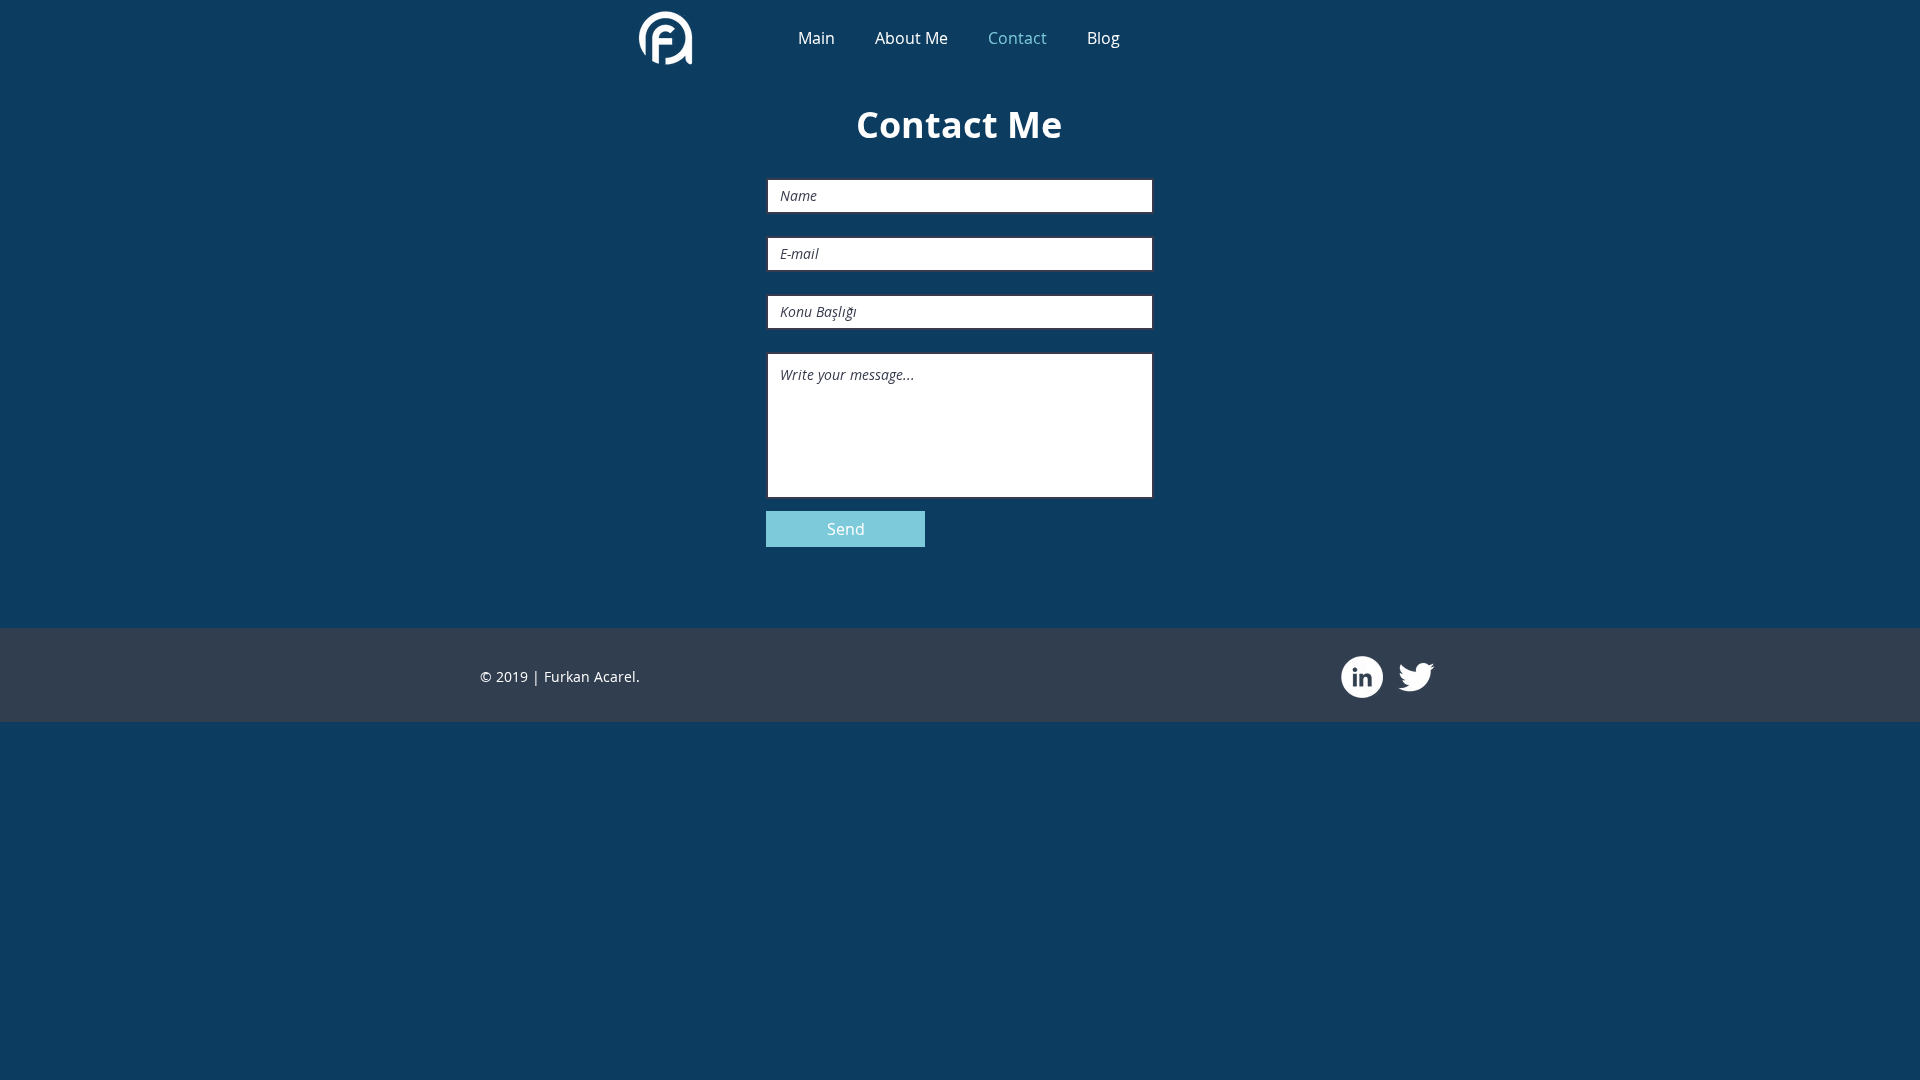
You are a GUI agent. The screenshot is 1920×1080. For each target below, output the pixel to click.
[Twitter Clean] (1416, 677)
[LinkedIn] (1362, 677)
